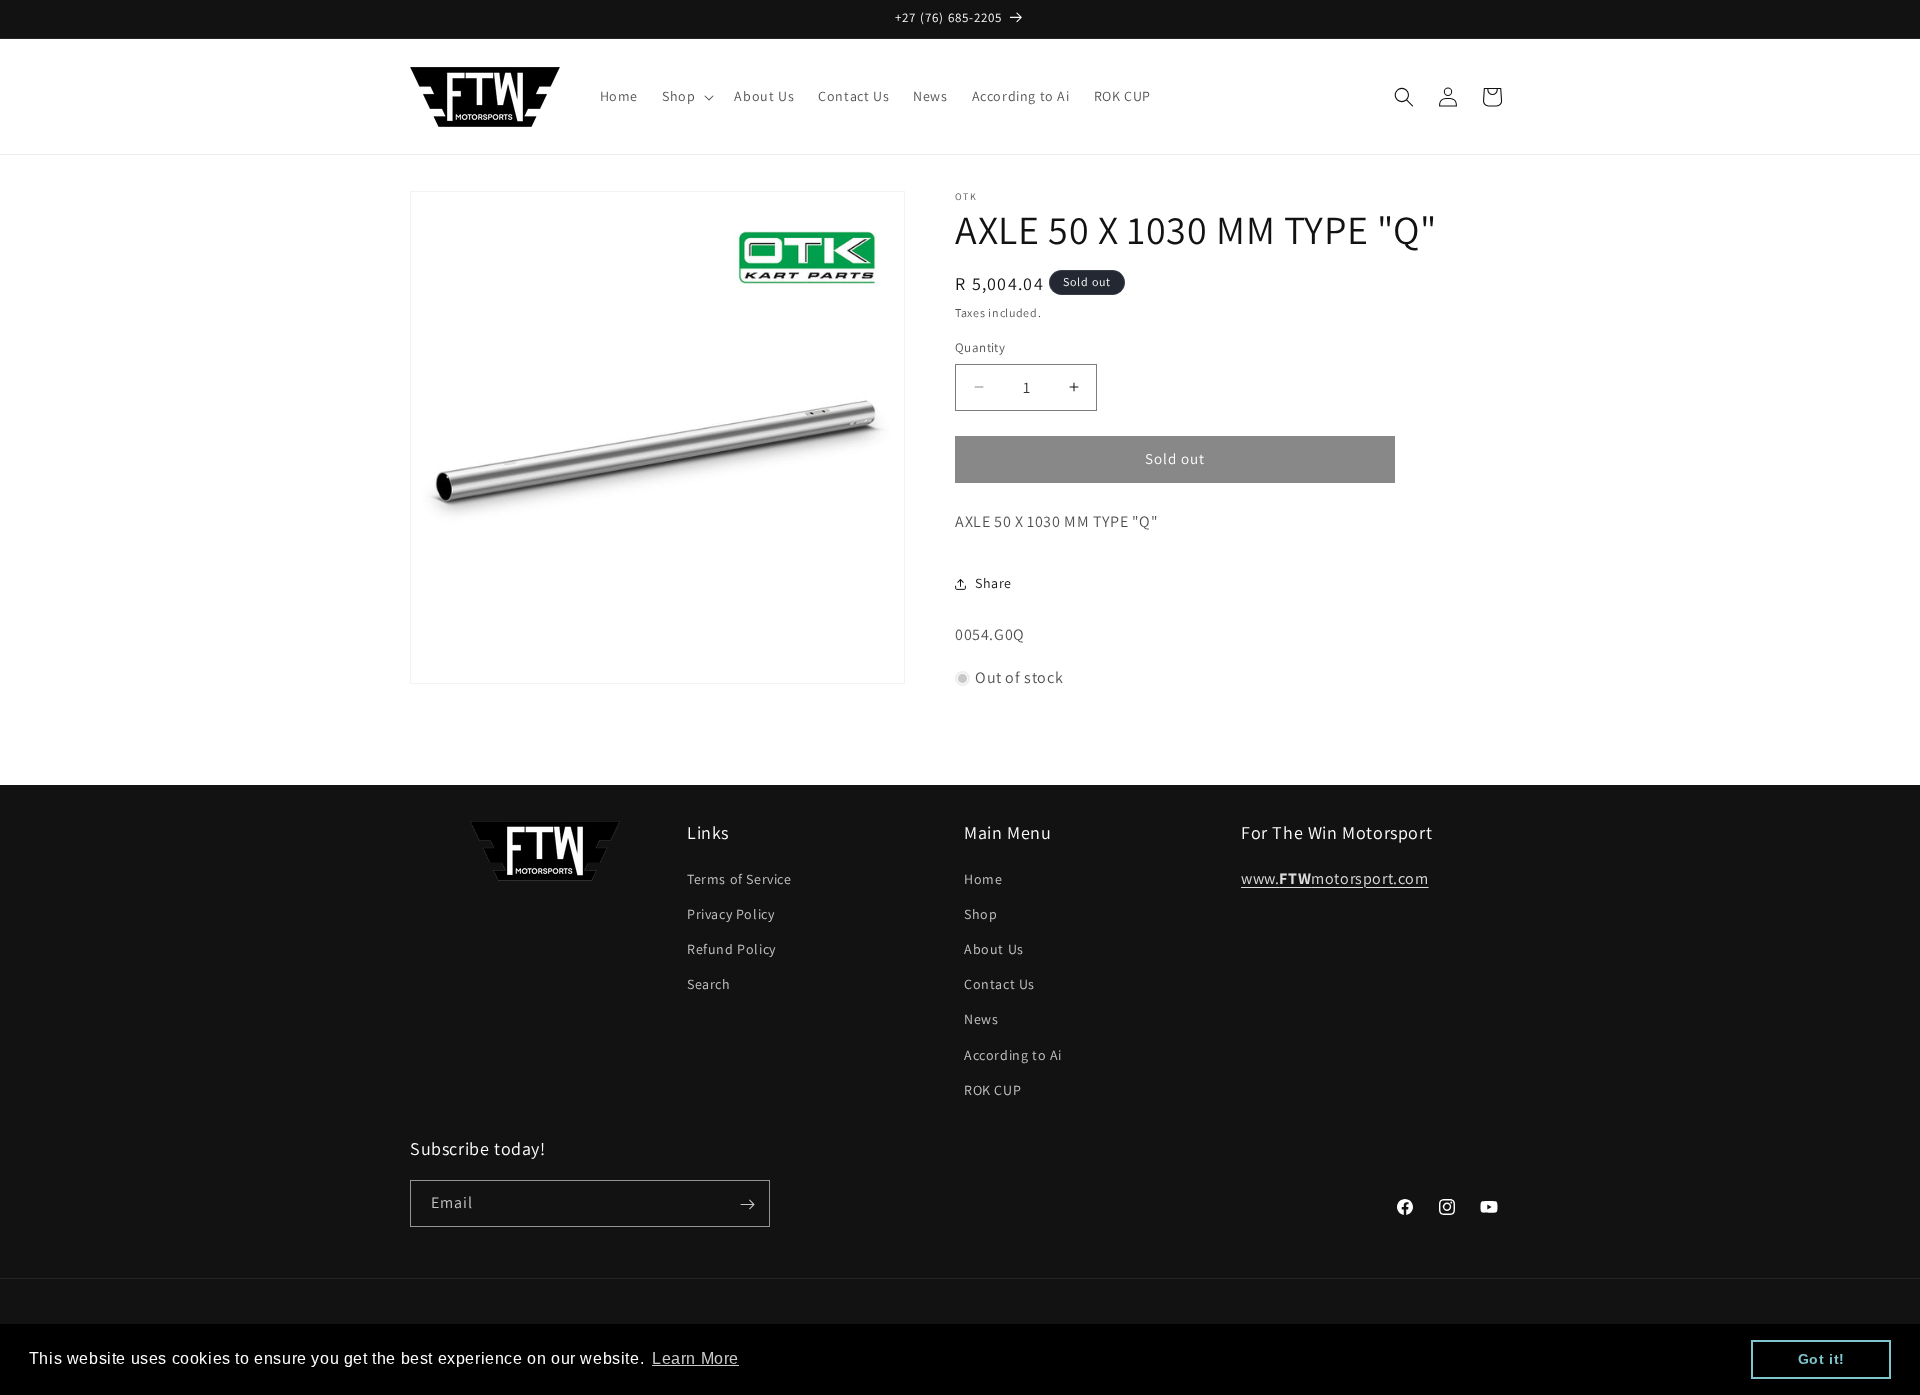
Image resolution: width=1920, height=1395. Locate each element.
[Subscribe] (747, 1204)
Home (983, 878)
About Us (994, 948)
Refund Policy (731, 948)
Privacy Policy (730, 913)
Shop (980, 913)
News (981, 1019)
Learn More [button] (695, 1358)
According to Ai (1013, 1054)
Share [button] (993, 583)
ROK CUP (992, 1089)
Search (709, 983)
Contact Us (999, 983)
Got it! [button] (1821, 1359)
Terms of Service (739, 878)
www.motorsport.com (1335, 877)
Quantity (980, 347)
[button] (686, 96)
